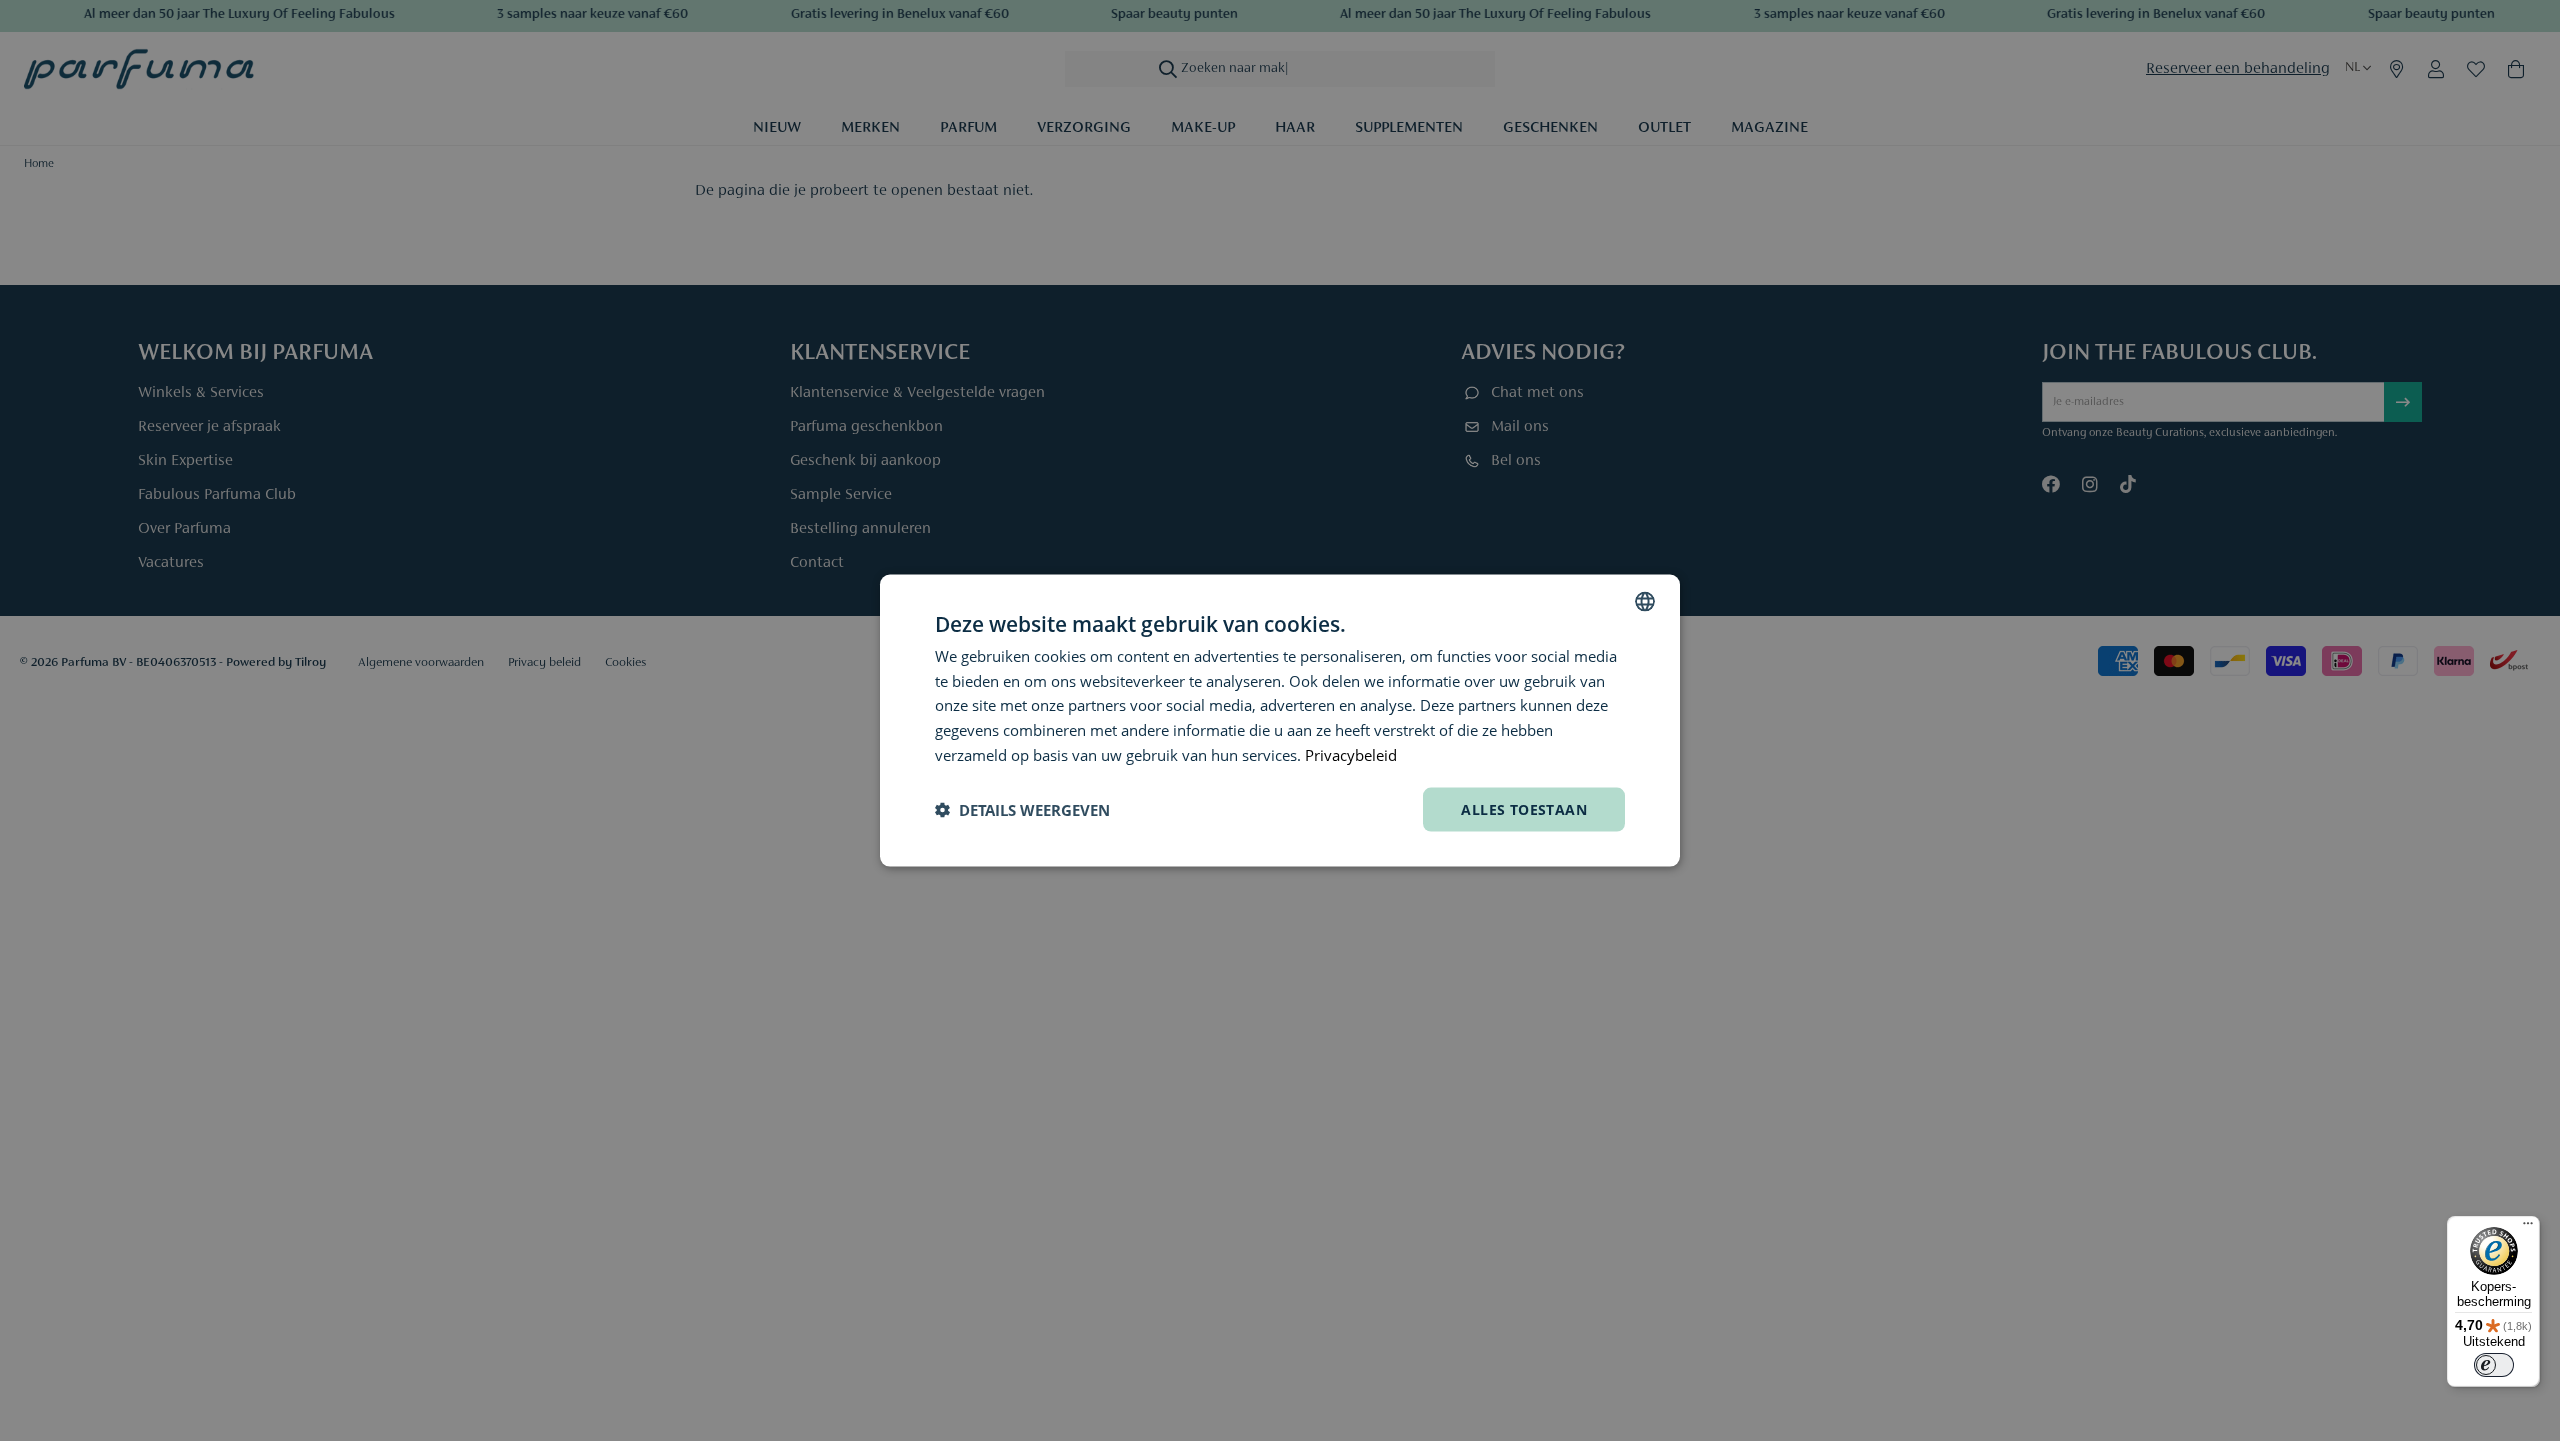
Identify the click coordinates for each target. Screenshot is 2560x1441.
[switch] (2494, 1365)
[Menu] (2528, 1228)
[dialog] (1280, 720)
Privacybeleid (1351, 754)
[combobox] (1645, 601)
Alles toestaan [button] (1524, 808)
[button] (1022, 810)
